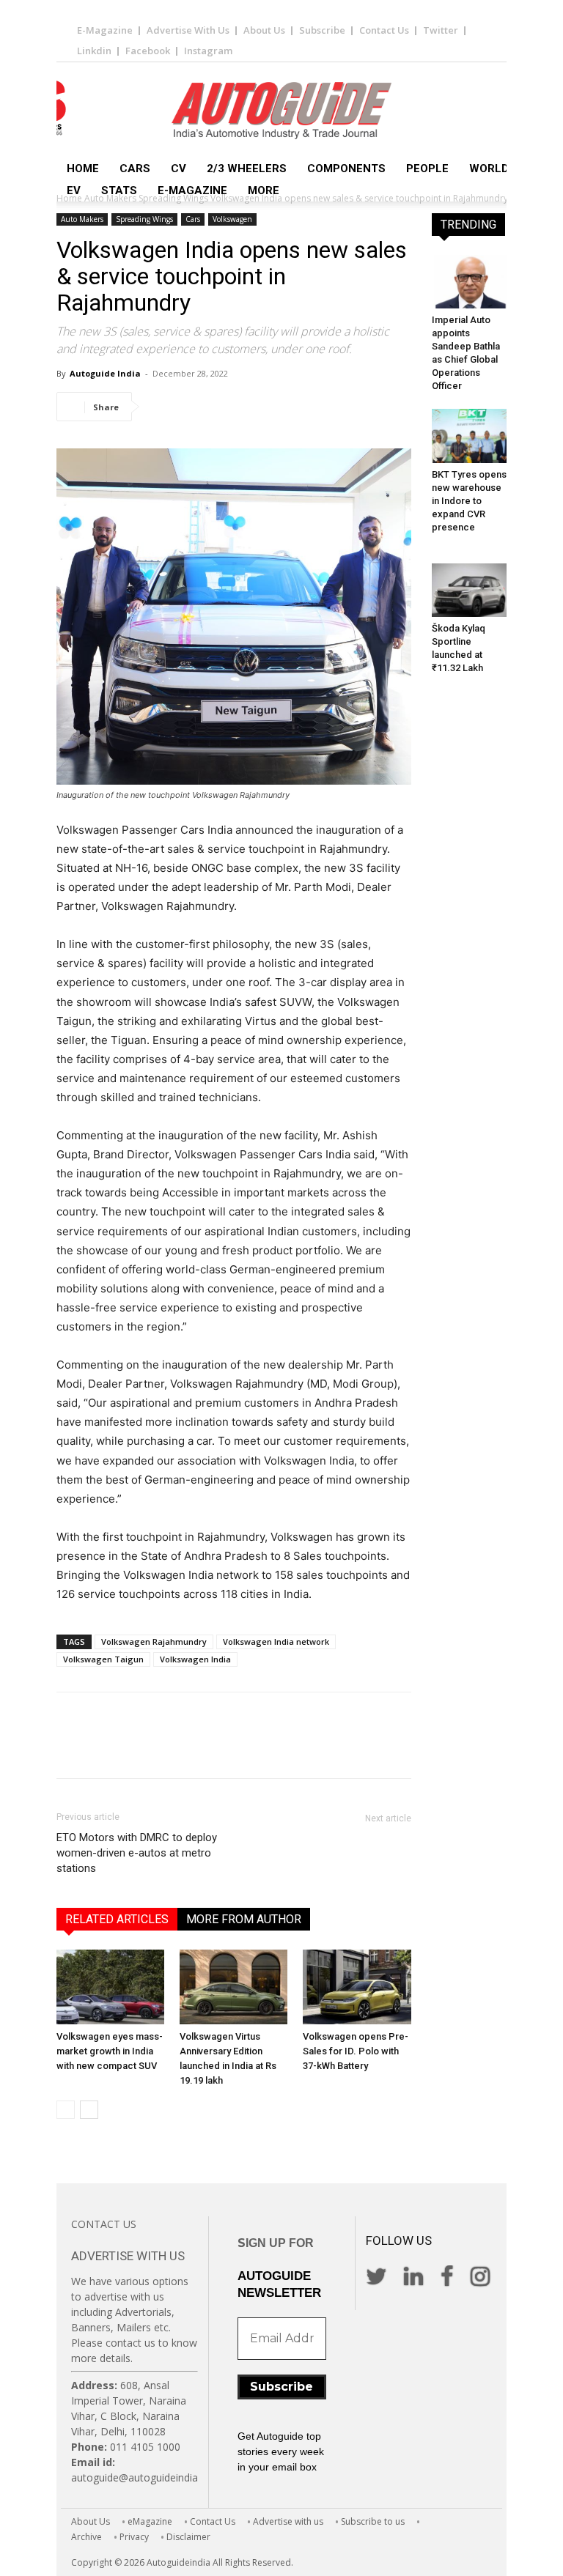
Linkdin (94, 51)
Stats (119, 190)
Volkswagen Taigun (103, 1659)
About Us (264, 30)
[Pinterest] (229, 407)
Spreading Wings (144, 219)
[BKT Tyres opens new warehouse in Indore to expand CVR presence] (471, 436)
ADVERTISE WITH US (128, 2256)
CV (179, 169)
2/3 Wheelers (247, 169)
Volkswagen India (195, 1659)
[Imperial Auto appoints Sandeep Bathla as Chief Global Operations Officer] (471, 282)
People (427, 169)
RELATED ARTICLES (117, 1919)
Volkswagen (232, 219)
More (264, 190)
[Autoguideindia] (281, 111)
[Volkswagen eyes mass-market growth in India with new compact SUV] (110, 1987)
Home (83, 169)
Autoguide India (105, 373)
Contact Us (384, 30)
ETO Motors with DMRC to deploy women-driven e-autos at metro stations (137, 1853)
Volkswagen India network (276, 1642)
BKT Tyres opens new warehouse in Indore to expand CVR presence (469, 501)
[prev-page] (66, 2110)
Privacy (134, 2537)
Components (346, 169)
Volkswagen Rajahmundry (154, 1642)
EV (74, 190)
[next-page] (89, 2110)
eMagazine (150, 2521)
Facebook (148, 51)
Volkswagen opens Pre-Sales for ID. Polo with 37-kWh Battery (356, 2051)
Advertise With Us (188, 30)
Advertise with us (288, 2521)
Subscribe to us (373, 2521)
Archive (87, 2537)
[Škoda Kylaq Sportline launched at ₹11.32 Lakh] (471, 590)
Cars (135, 169)
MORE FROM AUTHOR (244, 1919)
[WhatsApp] (263, 407)
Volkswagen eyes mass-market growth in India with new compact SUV (110, 2051)
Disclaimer (188, 2537)
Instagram (208, 51)
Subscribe (322, 30)
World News (507, 169)
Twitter (441, 30)
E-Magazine (105, 30)
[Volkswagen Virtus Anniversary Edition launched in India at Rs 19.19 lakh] (233, 1987)
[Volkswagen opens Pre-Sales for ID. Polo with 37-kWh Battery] (357, 1987)
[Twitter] (196, 407)
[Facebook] (162, 407)
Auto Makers (82, 219)
